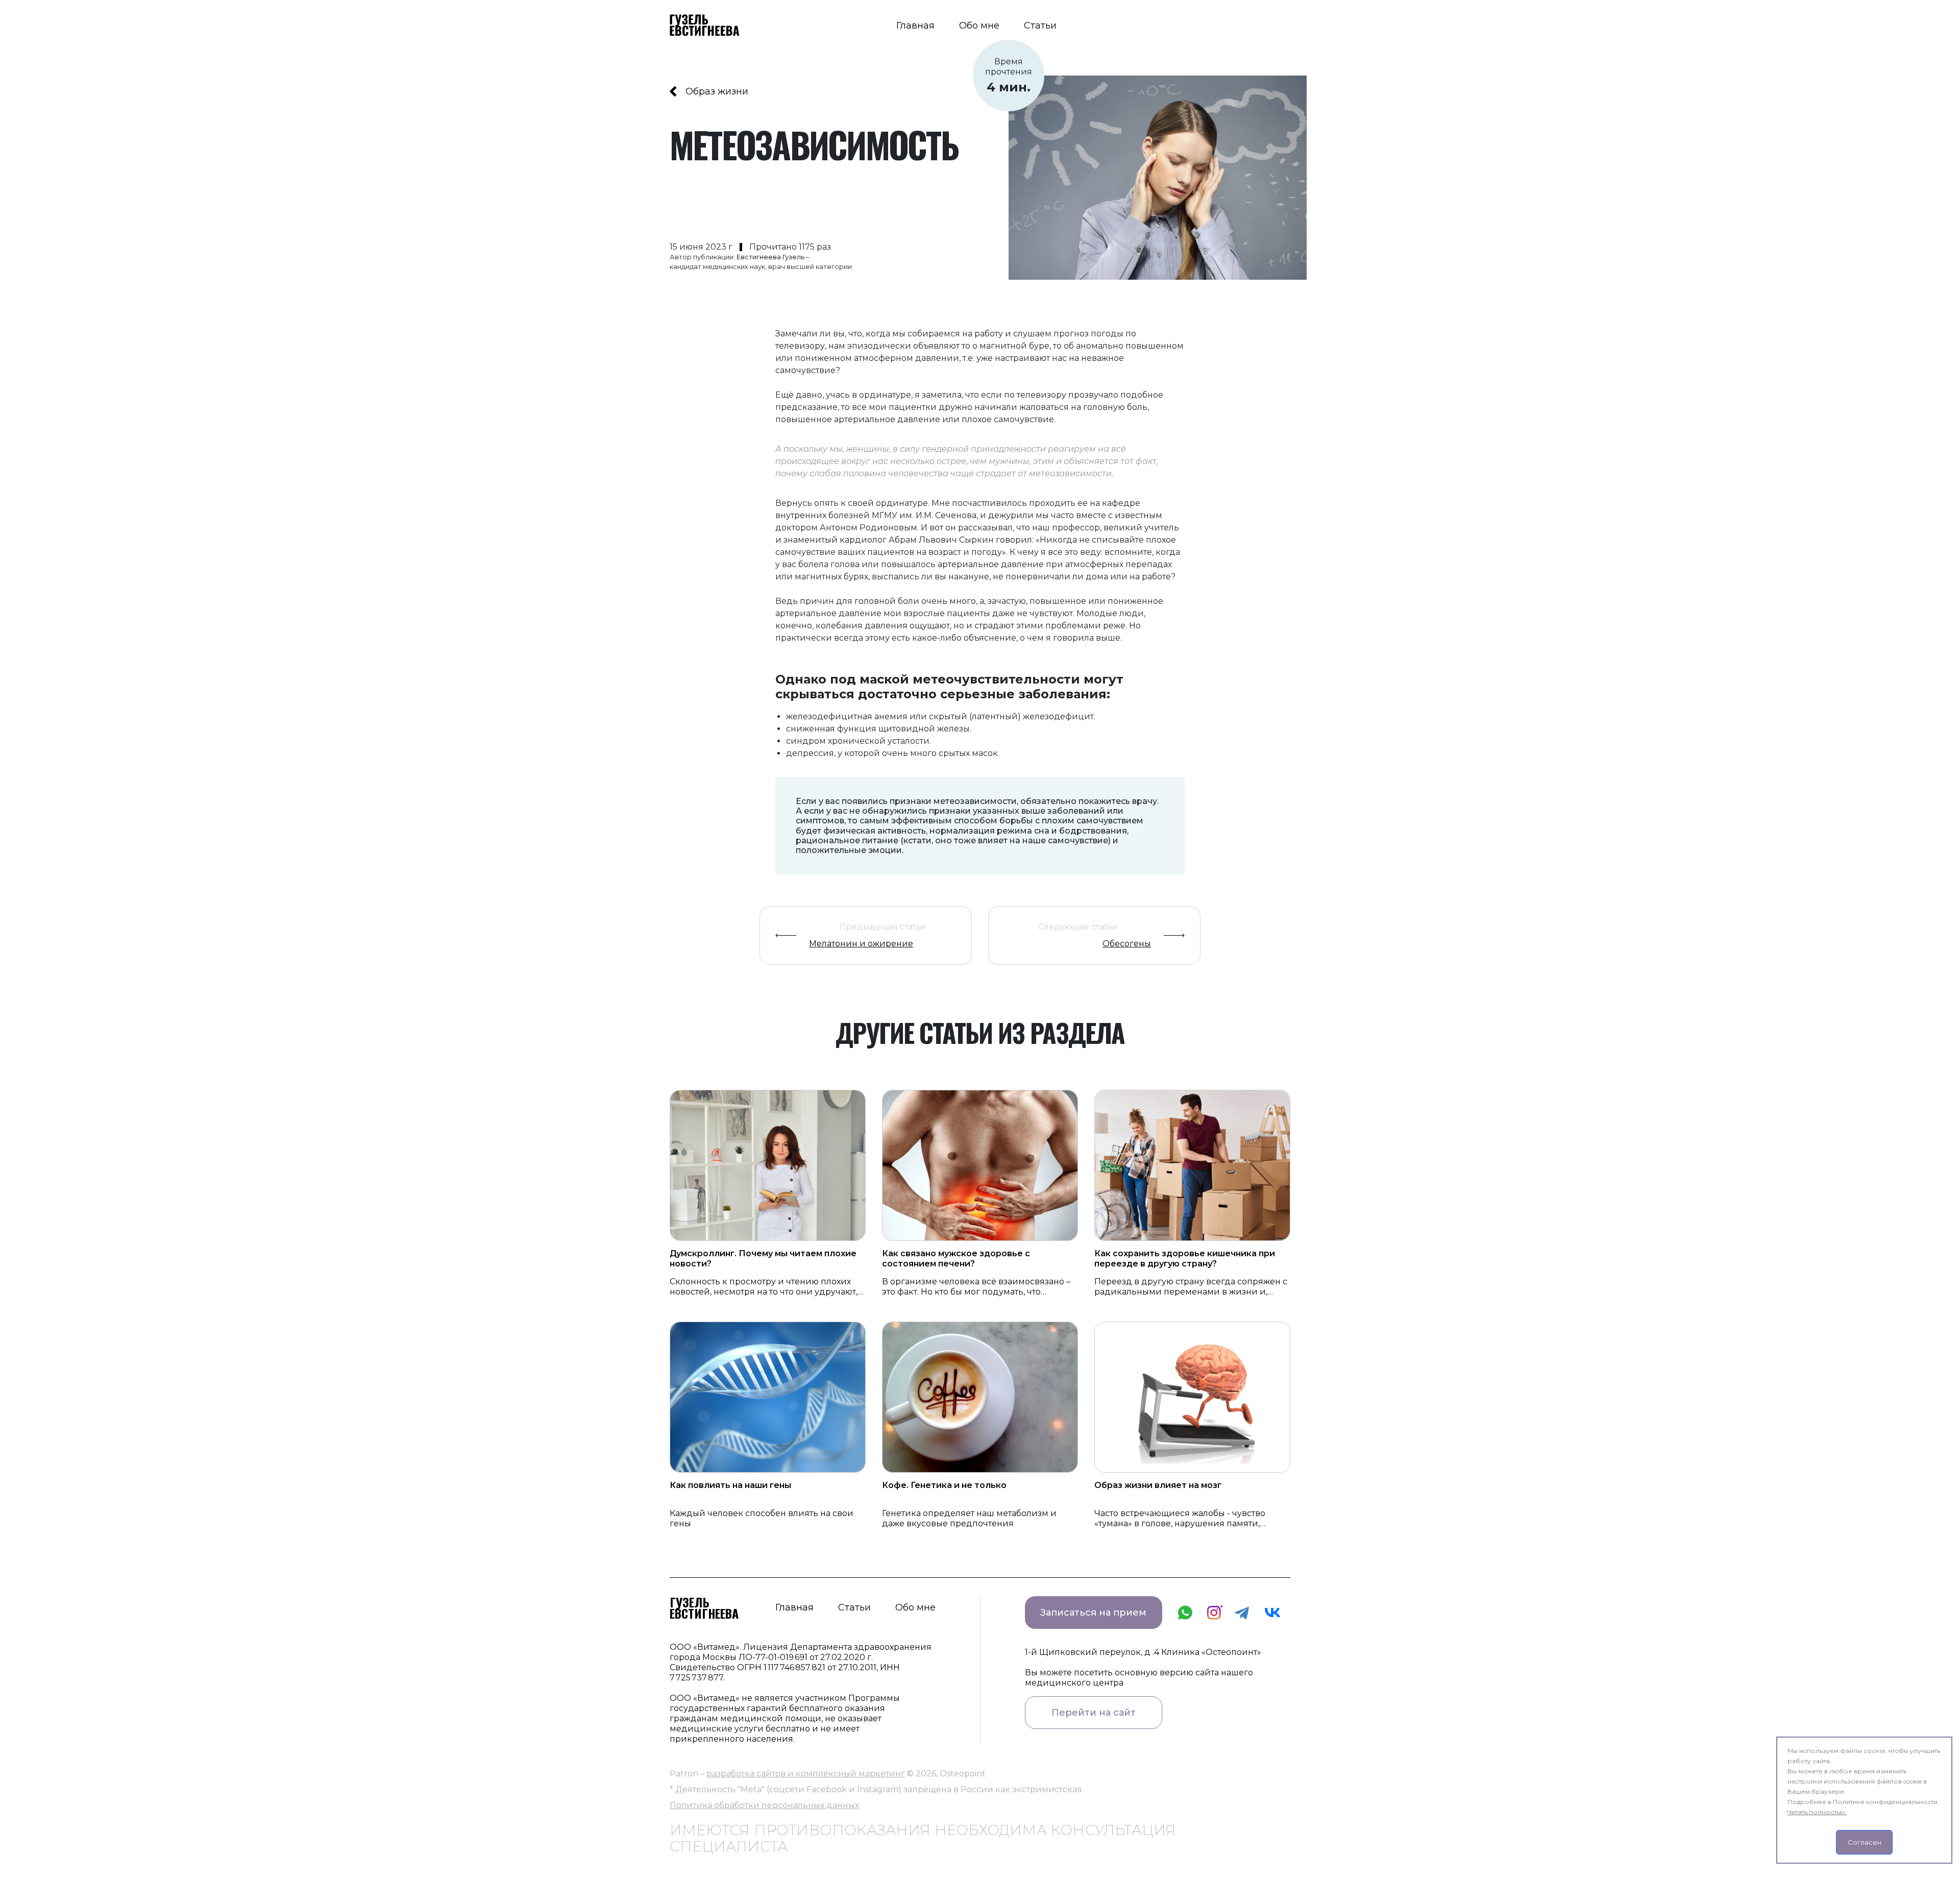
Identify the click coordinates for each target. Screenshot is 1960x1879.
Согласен (1865, 1842)
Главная (915, 26)
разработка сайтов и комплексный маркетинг (806, 1774)
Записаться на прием (1093, 1613)
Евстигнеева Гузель (770, 257)
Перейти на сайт (1094, 1713)
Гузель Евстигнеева (704, 1607)
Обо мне (979, 26)
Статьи (1040, 26)
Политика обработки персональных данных (764, 1805)
